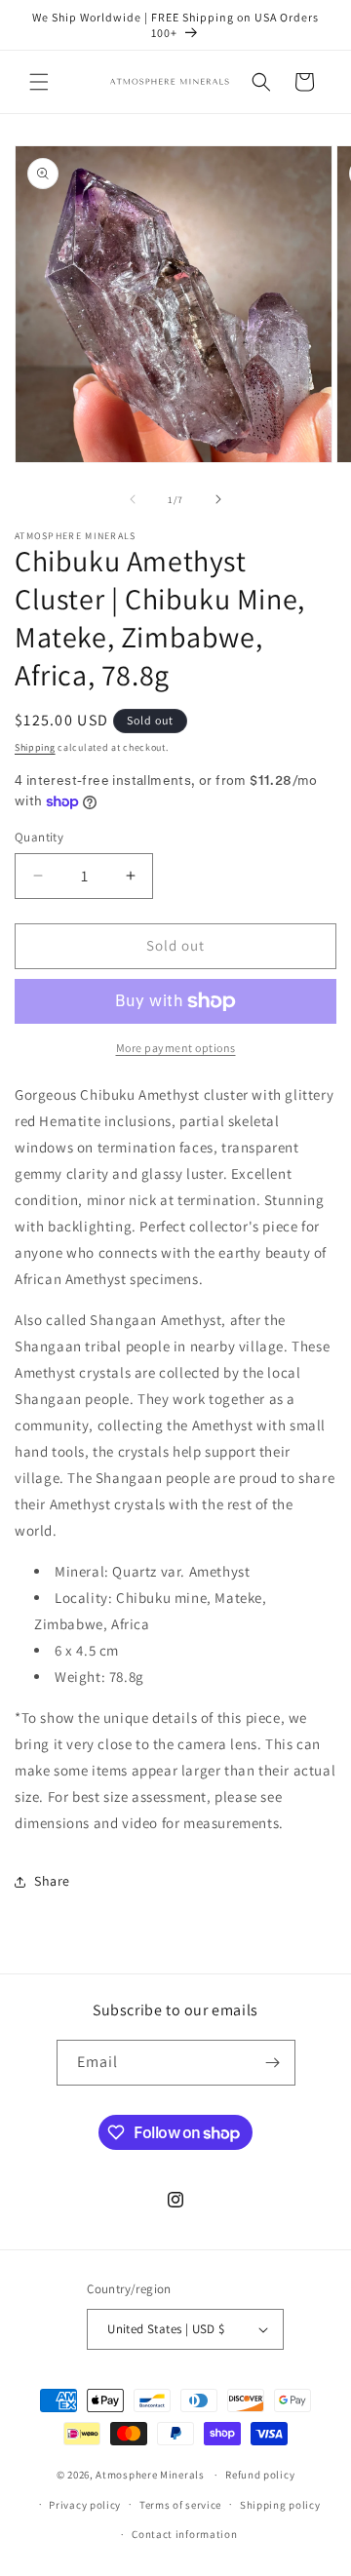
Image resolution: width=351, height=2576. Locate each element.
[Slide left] (133, 499)
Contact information (184, 2534)
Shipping (35, 747)
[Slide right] (218, 499)
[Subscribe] (273, 2063)
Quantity (39, 837)
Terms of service (180, 2505)
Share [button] (52, 1881)
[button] (39, 82)
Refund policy (260, 2475)
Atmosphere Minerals (150, 2475)
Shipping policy (280, 2505)
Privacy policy (85, 2505)
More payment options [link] (176, 1048)
